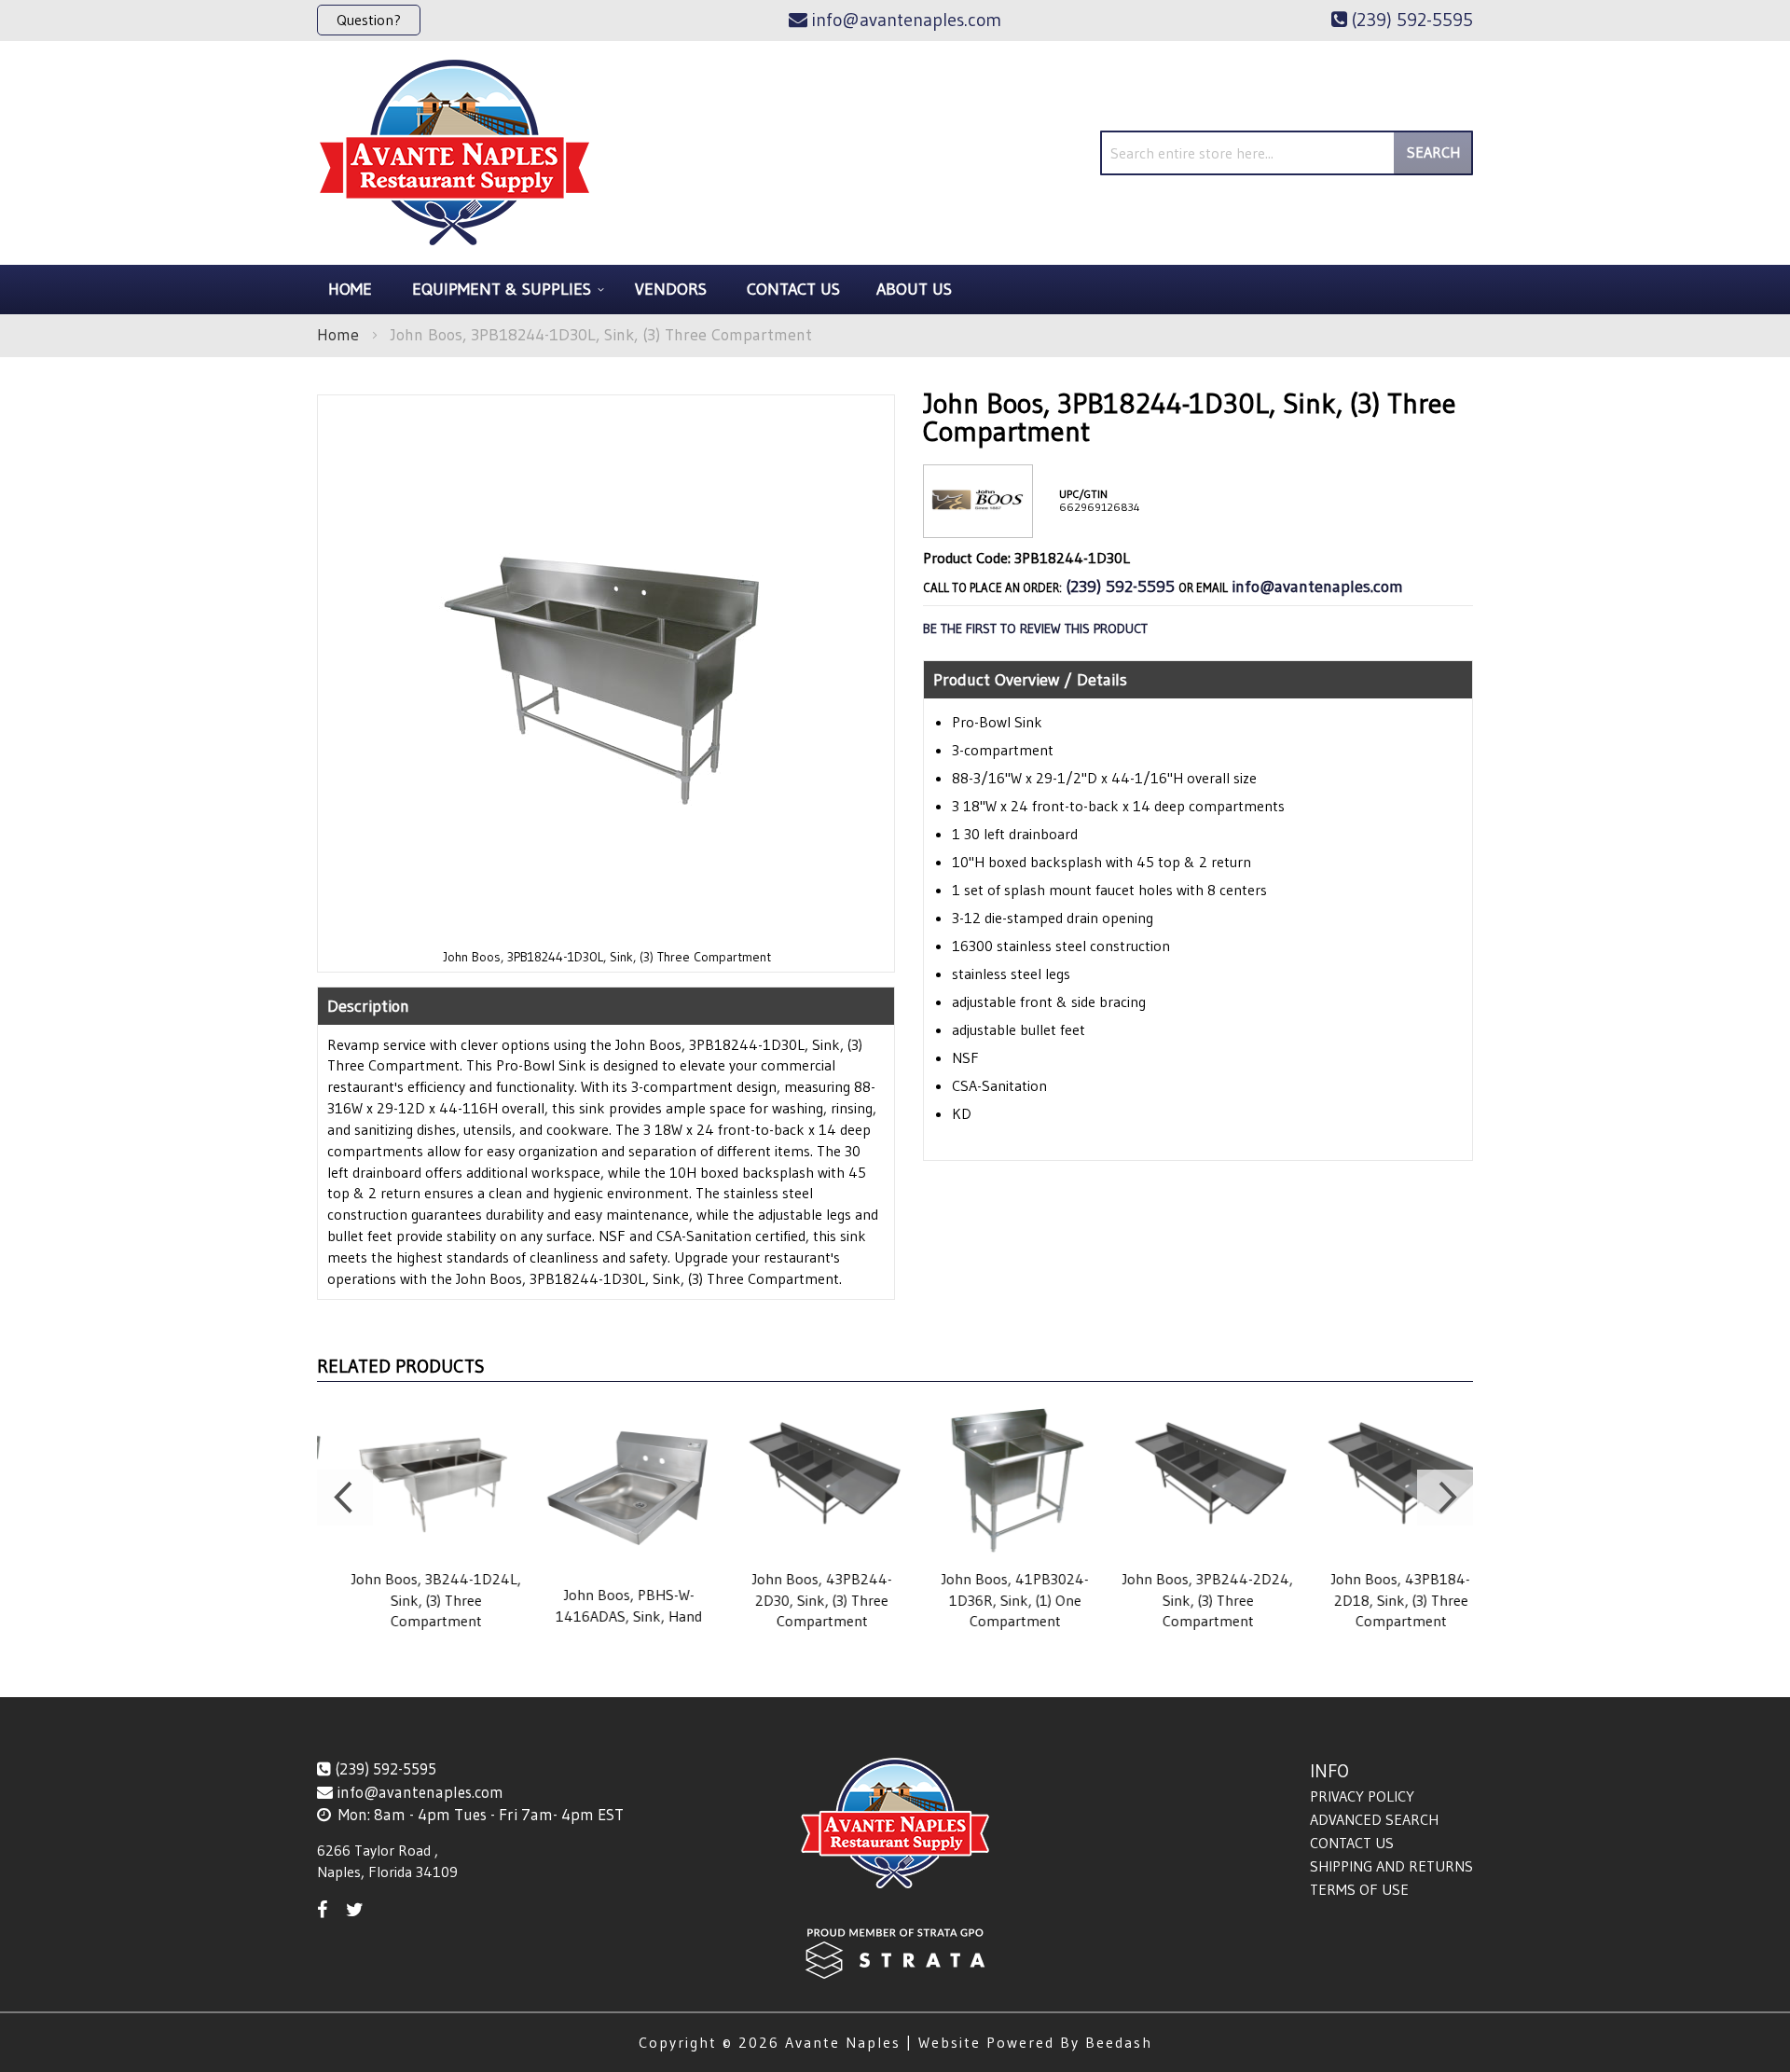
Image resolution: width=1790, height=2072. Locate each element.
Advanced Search (1374, 1819)
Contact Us (1352, 1843)
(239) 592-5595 (1120, 587)
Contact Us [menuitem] (793, 289)
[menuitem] (505, 290)
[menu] (895, 290)
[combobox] (1287, 153)
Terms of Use (1359, 1889)
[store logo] (454, 153)
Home (338, 335)
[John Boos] (978, 523)
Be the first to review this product (1035, 629)
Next (1445, 1498)
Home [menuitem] (350, 289)
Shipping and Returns (1391, 1866)
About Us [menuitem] (914, 289)
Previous (345, 1498)
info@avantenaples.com (1317, 587)
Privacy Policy (1362, 1796)
